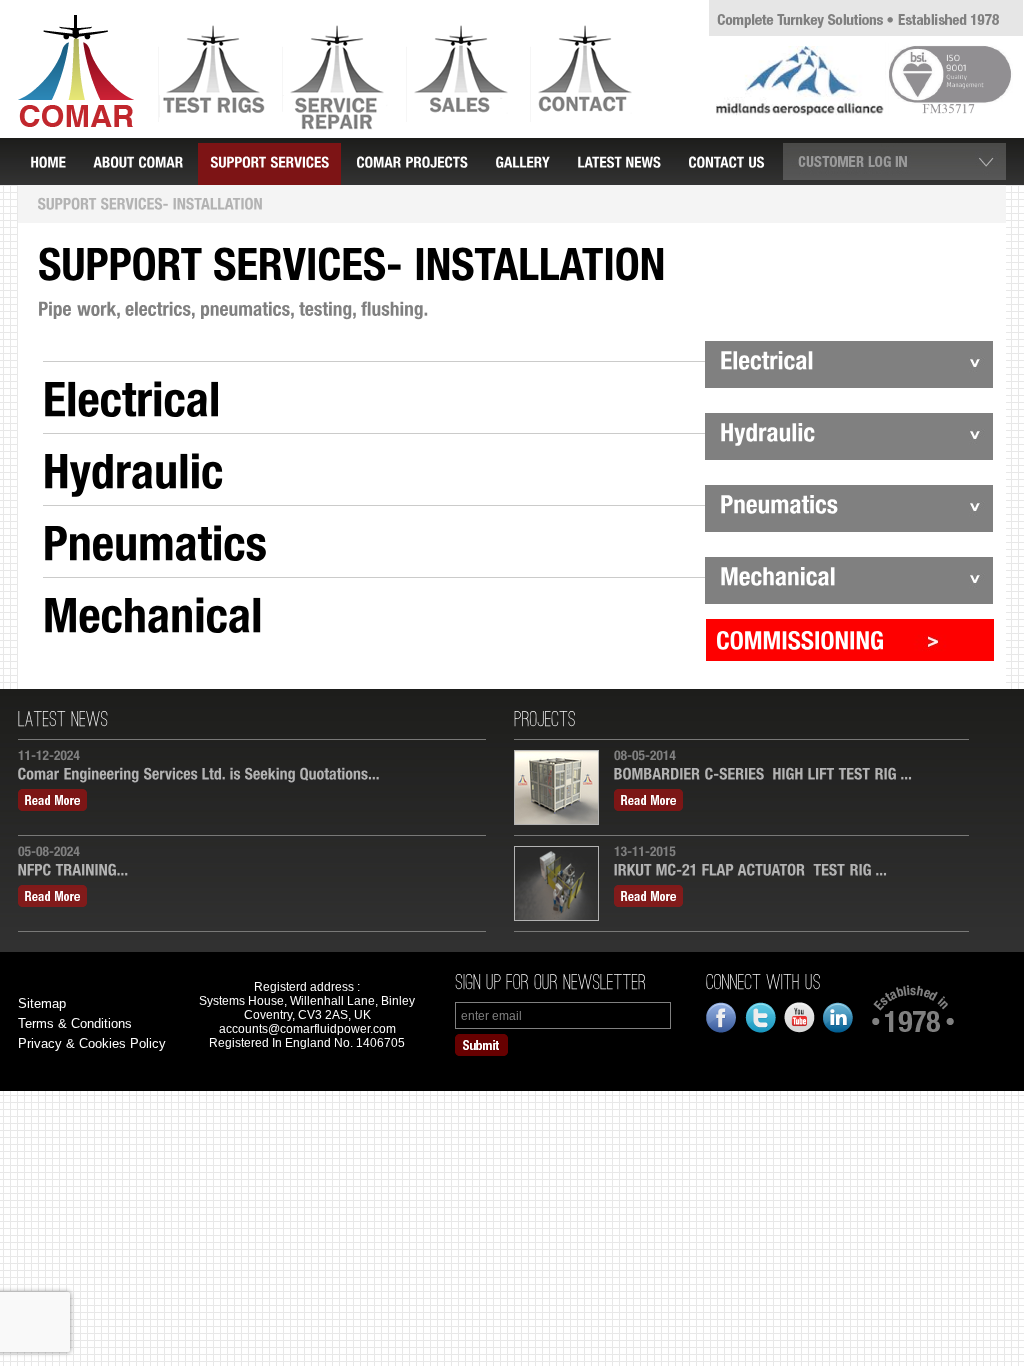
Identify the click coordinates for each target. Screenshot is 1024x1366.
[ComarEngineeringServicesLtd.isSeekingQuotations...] (252, 776)
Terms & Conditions (75, 1023)
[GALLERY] (522, 161)
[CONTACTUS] (726, 161)
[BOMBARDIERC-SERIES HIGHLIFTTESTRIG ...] (786, 776)
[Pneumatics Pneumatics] (518, 541)
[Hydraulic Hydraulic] (518, 469)
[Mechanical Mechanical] (518, 613)
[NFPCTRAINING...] (252, 872)
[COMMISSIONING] (850, 640)
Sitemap (42, 1003)
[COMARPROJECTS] (412, 161)
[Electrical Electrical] (518, 397)
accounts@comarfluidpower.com (307, 1029)
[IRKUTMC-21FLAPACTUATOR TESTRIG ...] (786, 872)
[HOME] (48, 161)
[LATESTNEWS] (619, 161)
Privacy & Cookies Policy (92, 1043)
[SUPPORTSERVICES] (269, 164)
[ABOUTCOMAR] (138, 161)
